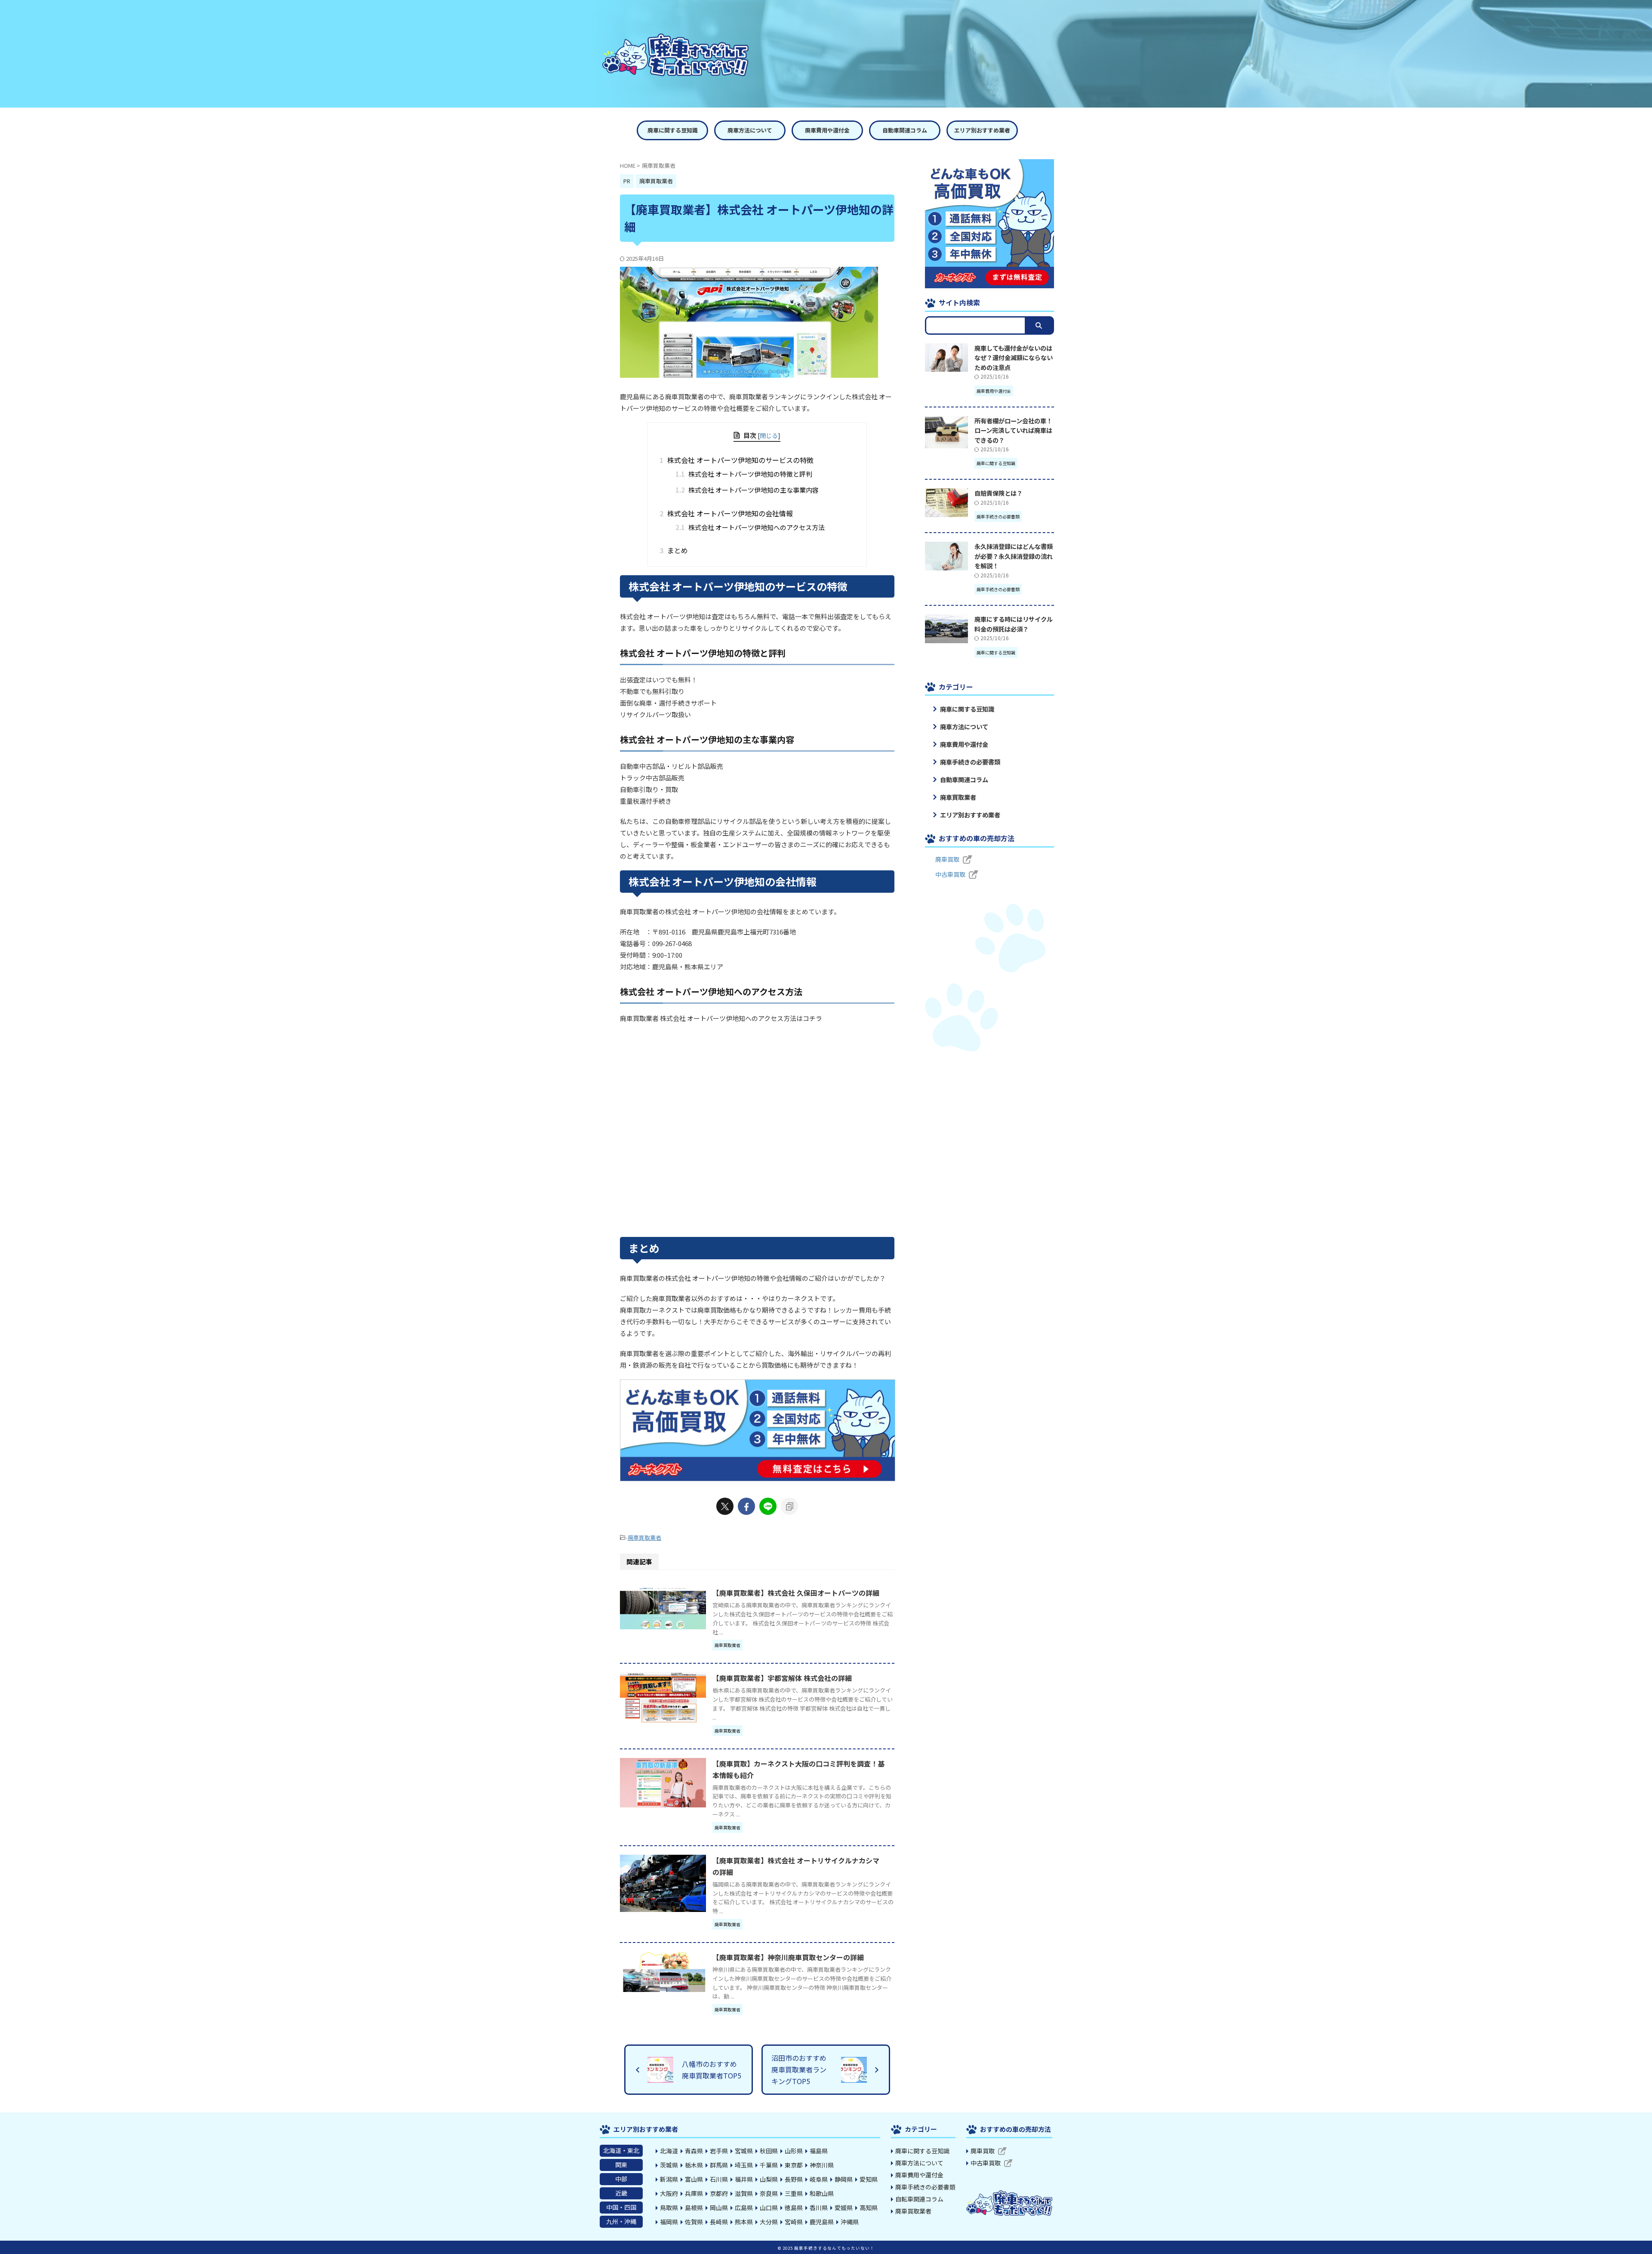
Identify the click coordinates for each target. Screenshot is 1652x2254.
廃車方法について (750, 130)
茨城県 (669, 2165)
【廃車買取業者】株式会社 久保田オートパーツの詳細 (796, 1593)
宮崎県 (794, 2222)
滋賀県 (744, 2193)
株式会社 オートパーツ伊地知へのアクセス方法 (750, 527)
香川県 (819, 2208)
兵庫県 (694, 2193)
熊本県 (744, 2222)
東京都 (794, 2165)
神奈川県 (822, 2165)
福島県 (819, 2151)
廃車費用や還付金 (827, 130)
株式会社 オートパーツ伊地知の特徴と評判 (744, 474)
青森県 (694, 2151)
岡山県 (719, 2208)
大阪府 (669, 2193)
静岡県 (844, 2179)
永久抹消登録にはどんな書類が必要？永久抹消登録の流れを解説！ (1014, 556)
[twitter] (725, 1506)
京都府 (719, 2193)
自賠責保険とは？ (999, 493)
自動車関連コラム (905, 130)
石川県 (719, 2179)
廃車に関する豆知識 (673, 130)
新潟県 (669, 2179)
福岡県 (669, 2222)
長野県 (794, 2179)
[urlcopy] (789, 1506)
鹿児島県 (822, 2222)
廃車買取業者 (644, 1537)
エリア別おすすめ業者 (982, 130)
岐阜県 (819, 2179)
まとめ (677, 550)
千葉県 (769, 2165)
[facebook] (746, 1506)
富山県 (694, 2179)
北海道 (669, 2151)
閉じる (769, 435)
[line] (768, 1506)
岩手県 (719, 2151)
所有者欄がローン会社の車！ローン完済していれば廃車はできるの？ (1013, 430)
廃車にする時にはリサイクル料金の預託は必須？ (1014, 624)
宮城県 (744, 2151)
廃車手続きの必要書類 (970, 762)
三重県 (794, 2193)
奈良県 (769, 2193)
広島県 (744, 2208)
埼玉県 (744, 2165)
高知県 (869, 2208)
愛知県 (869, 2179)
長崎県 (719, 2222)
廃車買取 (947, 859)
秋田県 (769, 2151)
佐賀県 (694, 2222)
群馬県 (719, 2165)
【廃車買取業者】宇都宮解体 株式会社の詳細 (782, 1678)
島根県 (694, 2208)
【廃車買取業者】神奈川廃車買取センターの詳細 (788, 1957)
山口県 (769, 2208)
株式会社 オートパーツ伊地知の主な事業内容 (747, 490)
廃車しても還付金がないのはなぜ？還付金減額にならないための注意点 (1014, 358)
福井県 (744, 2179)
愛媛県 (844, 2208)
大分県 (769, 2222)
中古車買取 (950, 874)
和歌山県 (822, 2193)
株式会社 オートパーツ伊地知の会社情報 (729, 513)
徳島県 (794, 2208)
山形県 (794, 2151)
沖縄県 (850, 2222)
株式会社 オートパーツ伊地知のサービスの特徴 (739, 460)
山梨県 (769, 2179)
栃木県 (694, 2165)
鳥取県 (669, 2208)
